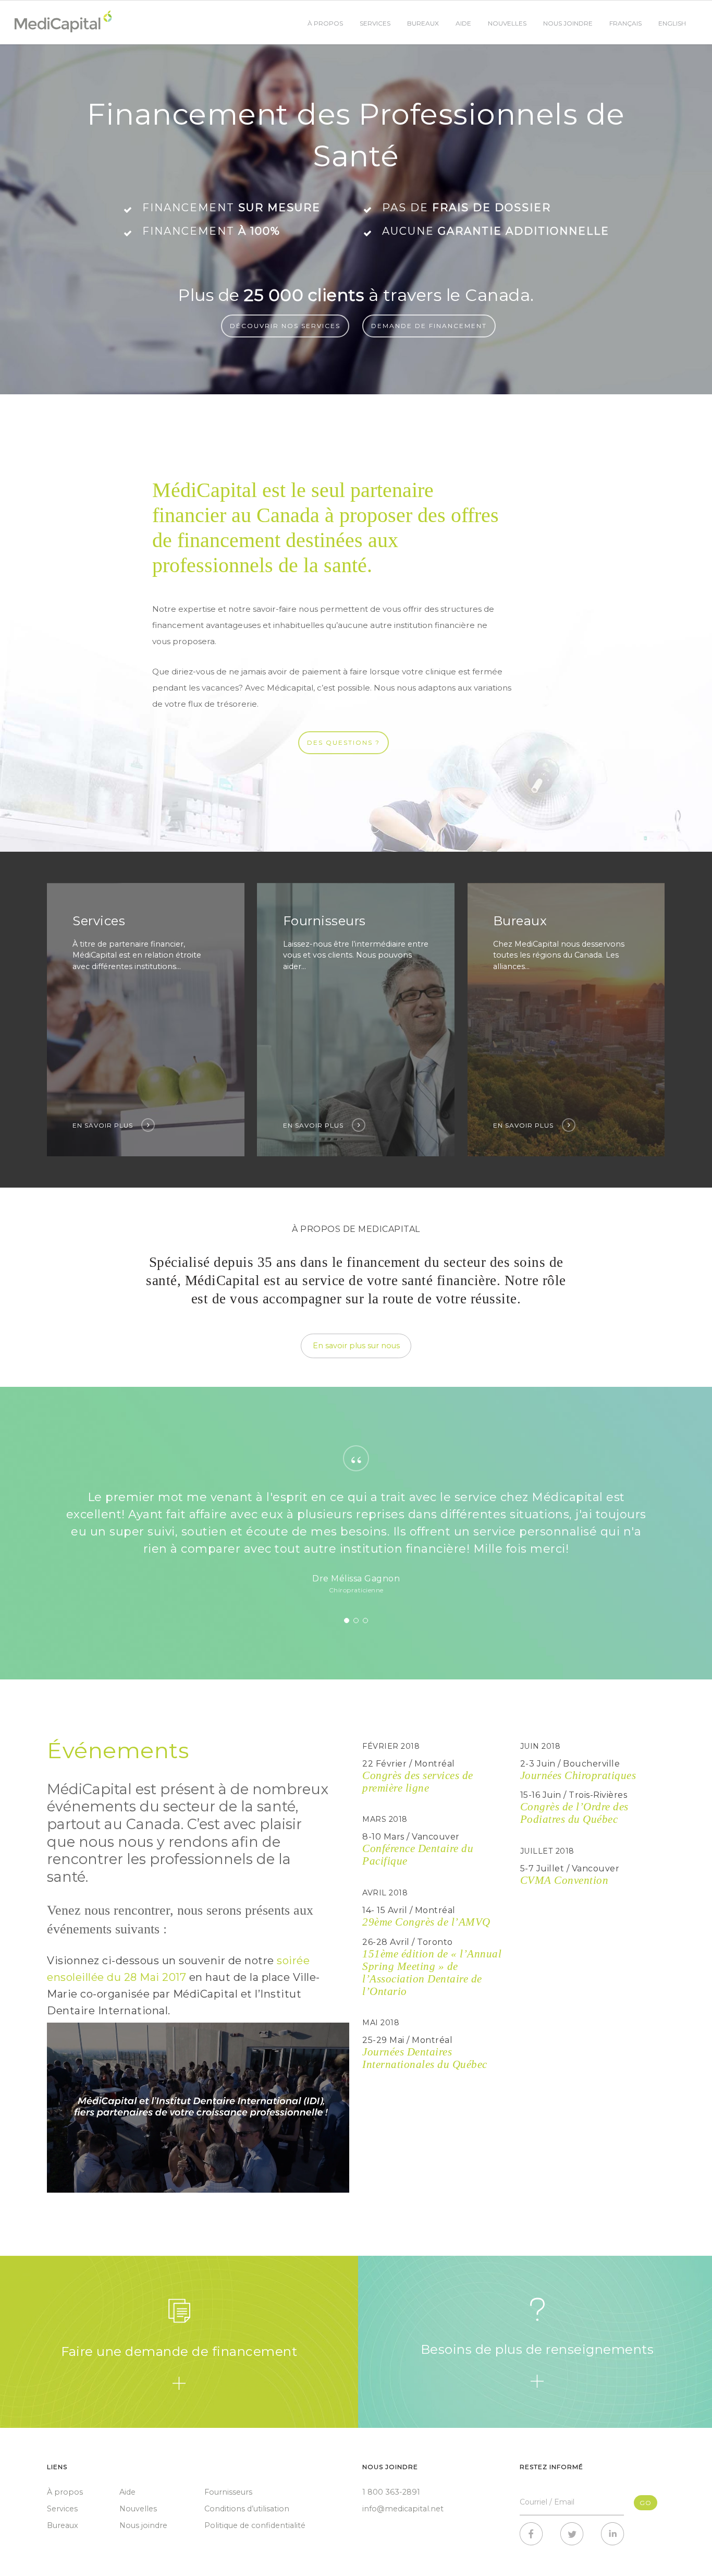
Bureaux (423, 23)
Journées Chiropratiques (578, 1775)
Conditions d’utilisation (247, 2509)
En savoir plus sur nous (356, 1346)
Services (375, 23)
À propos (325, 23)
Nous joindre (568, 23)
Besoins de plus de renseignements (537, 2349)
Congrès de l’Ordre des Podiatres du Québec (574, 1813)
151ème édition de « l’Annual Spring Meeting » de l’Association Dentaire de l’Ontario (432, 1972)
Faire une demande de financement (179, 2351)
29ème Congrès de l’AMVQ (426, 1922)
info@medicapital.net (403, 2509)
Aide (463, 23)
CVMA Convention (564, 1880)
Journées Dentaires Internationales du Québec (425, 2058)
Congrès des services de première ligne (418, 1781)
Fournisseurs (228, 2492)
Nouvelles (507, 23)
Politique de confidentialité (255, 2525)
